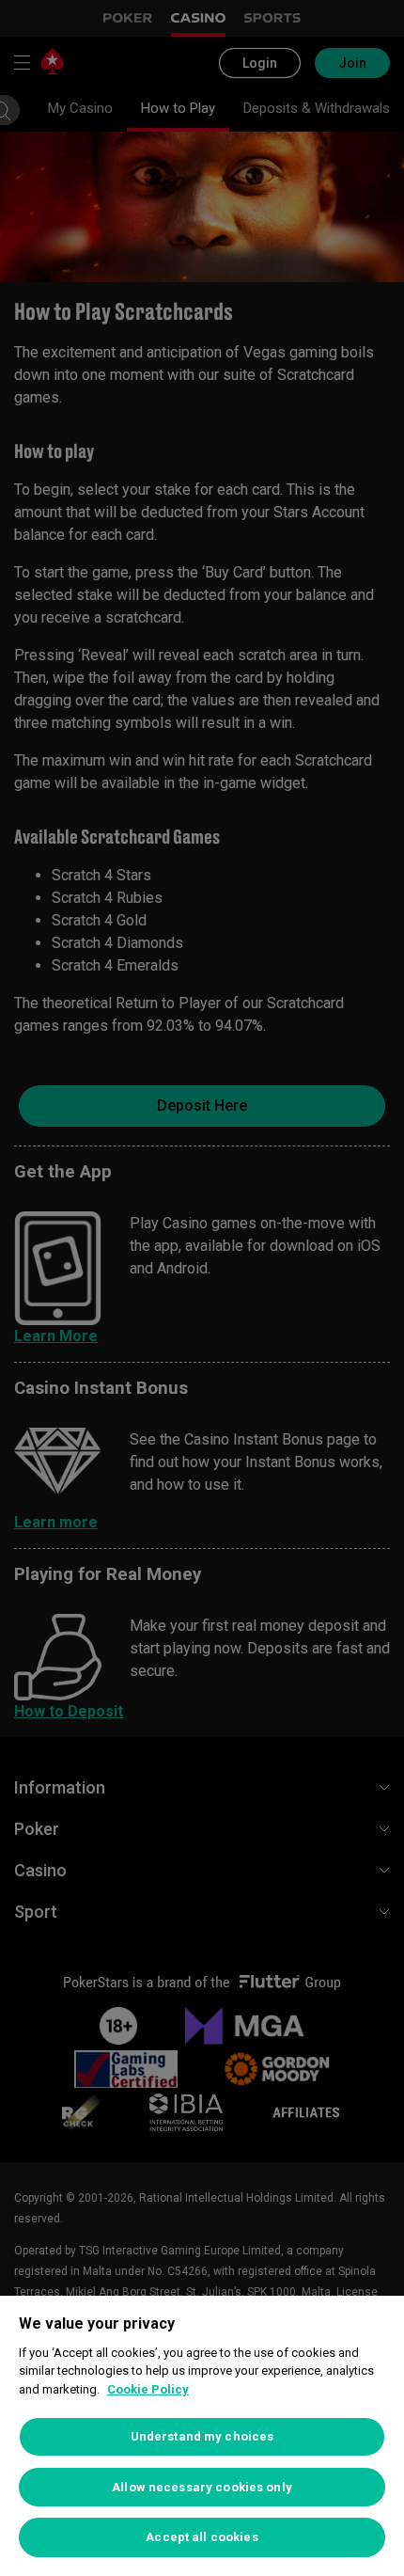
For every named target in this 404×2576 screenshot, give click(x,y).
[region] (202, 2436)
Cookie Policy (148, 2389)
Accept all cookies (202, 2537)
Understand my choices (202, 2436)
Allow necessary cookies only (202, 2487)
